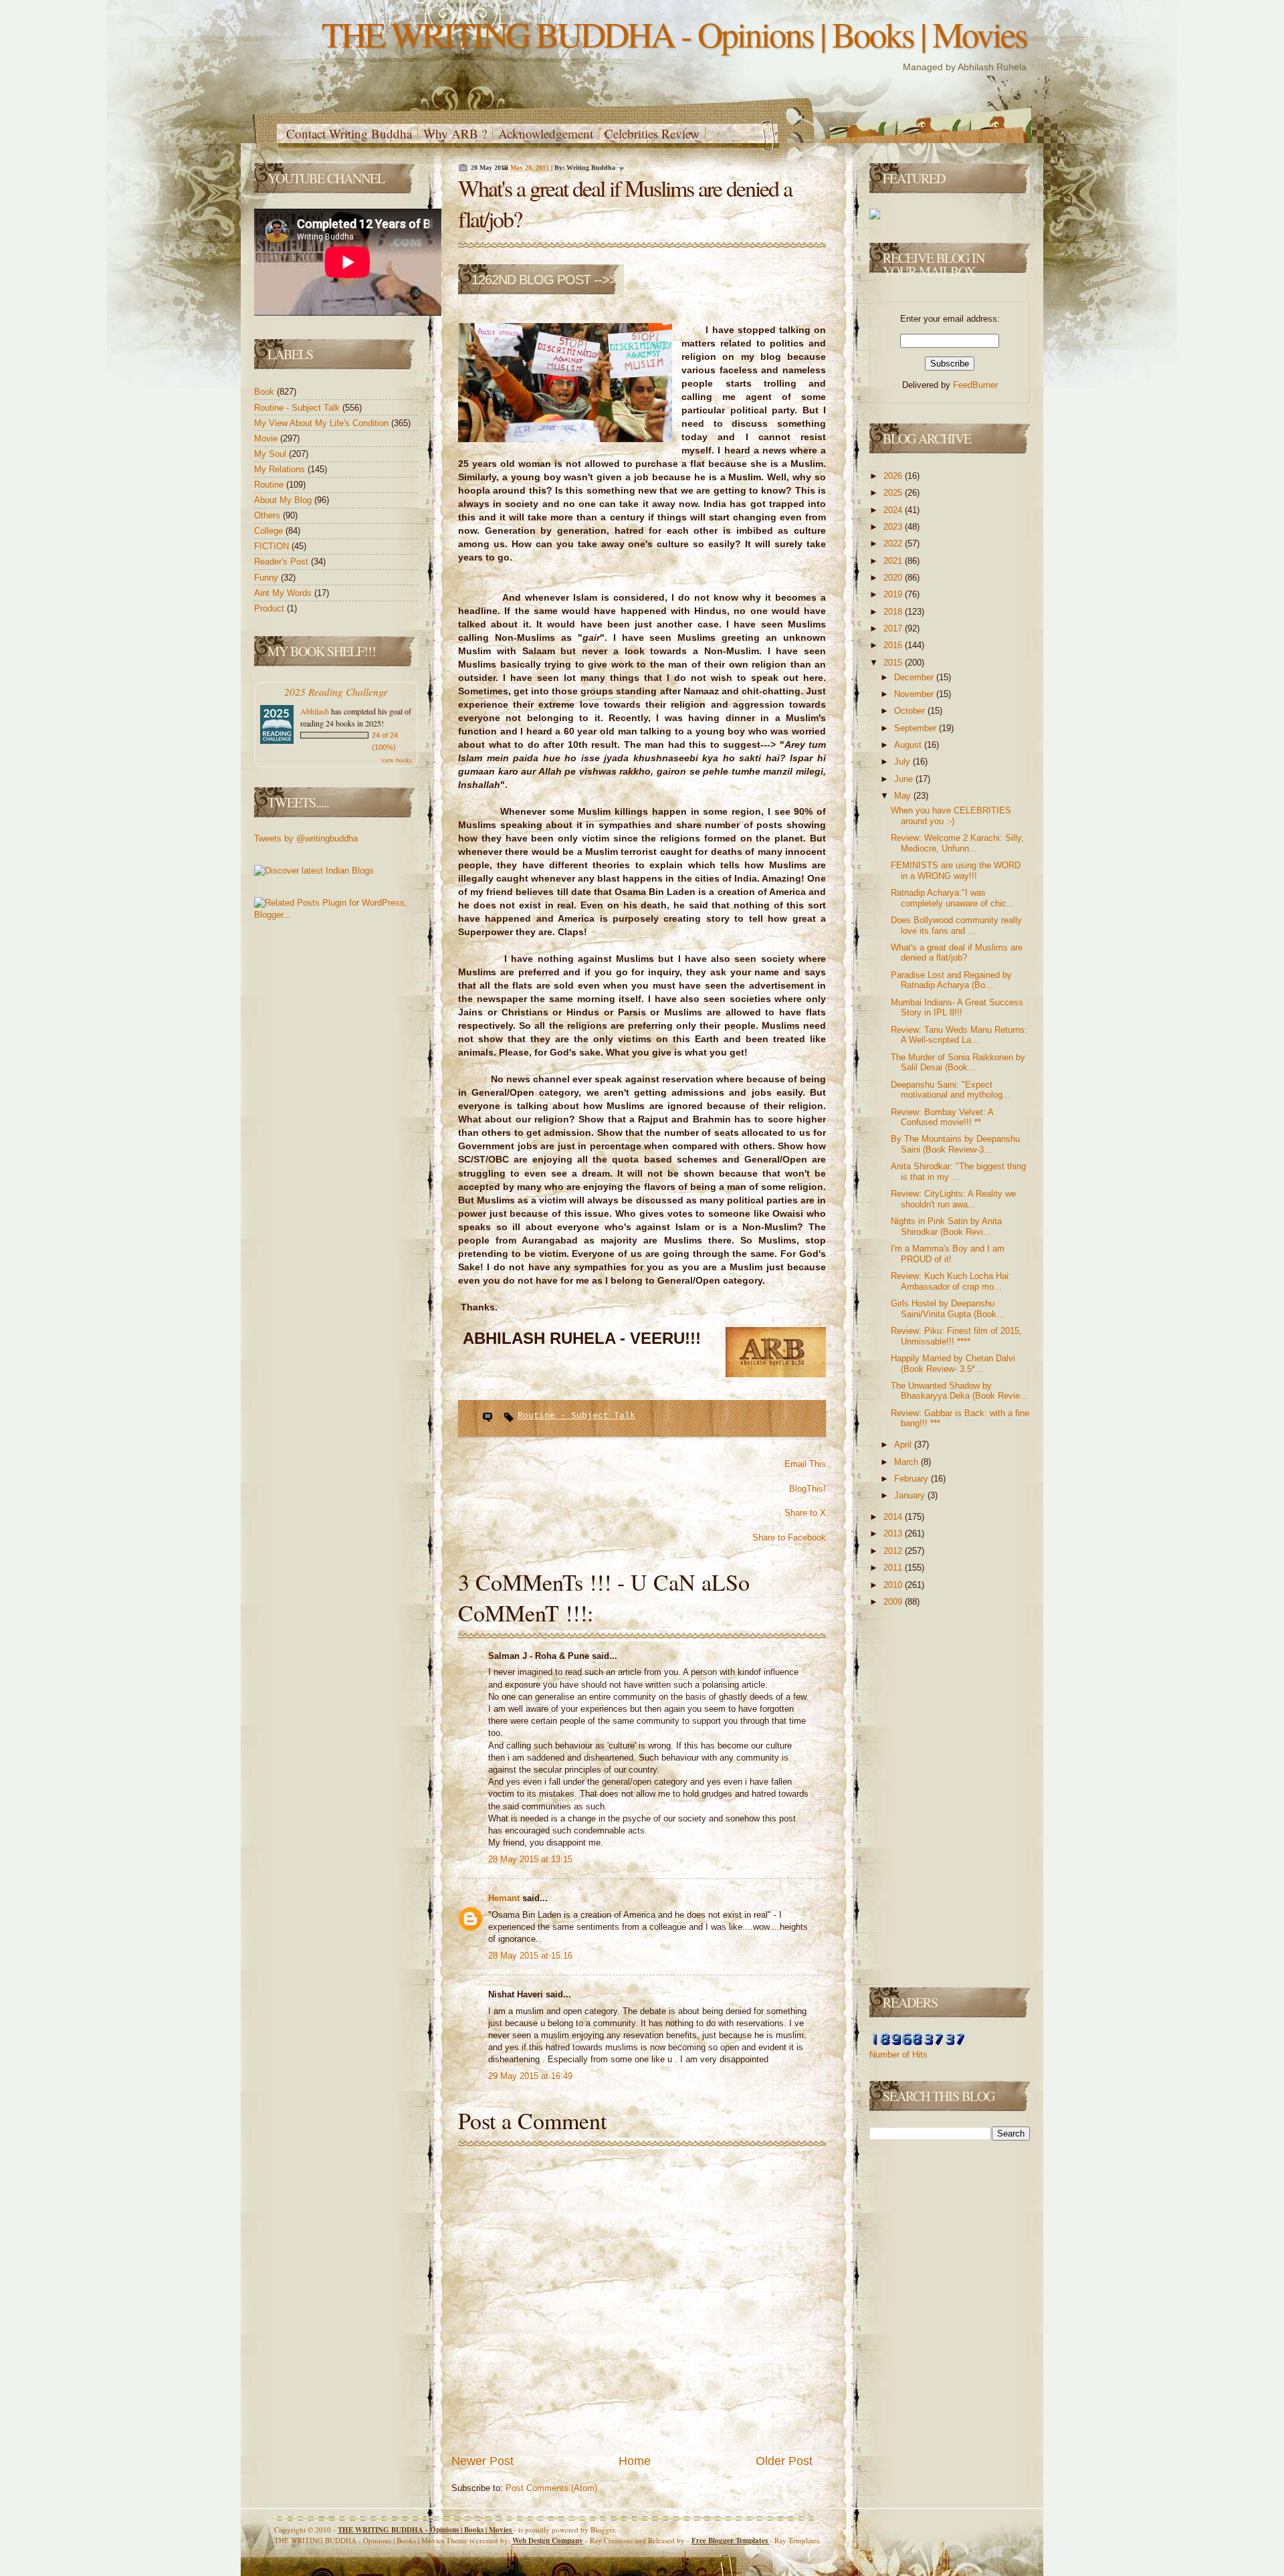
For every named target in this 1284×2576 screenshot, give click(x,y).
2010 (894, 1585)
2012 (894, 1551)
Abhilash (315, 711)
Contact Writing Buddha (349, 133)
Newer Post (483, 2461)
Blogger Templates (731, 2541)
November (915, 694)
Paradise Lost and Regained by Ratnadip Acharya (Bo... (951, 980)
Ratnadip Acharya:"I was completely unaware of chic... (953, 898)
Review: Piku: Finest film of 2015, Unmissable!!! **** (956, 1336)
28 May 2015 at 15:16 (530, 1956)
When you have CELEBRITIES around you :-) (951, 816)
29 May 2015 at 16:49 (530, 2076)
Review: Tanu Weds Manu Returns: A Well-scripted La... (959, 1035)
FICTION (273, 546)
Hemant (505, 1898)
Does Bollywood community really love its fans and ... (956, 925)
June (905, 779)
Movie (267, 438)
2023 (894, 527)
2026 (894, 476)
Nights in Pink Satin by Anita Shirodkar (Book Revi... (946, 1226)
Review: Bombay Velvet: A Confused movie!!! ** (942, 1117)
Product (271, 608)
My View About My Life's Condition (323, 423)
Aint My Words (284, 593)
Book (265, 392)
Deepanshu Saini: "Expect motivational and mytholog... (951, 1090)
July (903, 762)
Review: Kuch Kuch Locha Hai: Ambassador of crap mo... (951, 1281)
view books (397, 760)
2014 (894, 1517)
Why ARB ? (455, 133)
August (909, 745)
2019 (894, 594)
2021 (894, 561)
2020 (894, 578)
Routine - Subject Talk (298, 408)
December (915, 677)
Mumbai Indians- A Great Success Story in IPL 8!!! (957, 1008)
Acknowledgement (546, 133)
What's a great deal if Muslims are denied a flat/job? (957, 953)
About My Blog (284, 500)
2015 (894, 663)
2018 (894, 612)
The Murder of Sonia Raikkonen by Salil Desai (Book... (958, 1063)
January (911, 1495)
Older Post (784, 2461)
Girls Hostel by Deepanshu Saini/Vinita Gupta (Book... (948, 1309)
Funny (267, 578)
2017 (894, 628)
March (907, 1462)
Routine (270, 485)
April (904, 1445)
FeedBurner (975, 385)
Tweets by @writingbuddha (306, 838)
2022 (894, 543)
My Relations (281, 469)
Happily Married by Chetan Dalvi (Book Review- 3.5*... (953, 1364)
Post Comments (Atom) (551, 2488)
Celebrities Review (652, 133)
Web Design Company (548, 2541)
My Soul (272, 454)
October (911, 711)
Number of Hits (898, 2055)
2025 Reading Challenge (336, 691)
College (270, 531)
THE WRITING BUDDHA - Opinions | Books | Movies (674, 34)
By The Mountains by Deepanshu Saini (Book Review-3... (955, 1144)
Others (269, 515)
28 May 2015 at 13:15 (530, 1859)
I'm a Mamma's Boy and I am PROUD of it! (948, 1254)
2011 (894, 1568)
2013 (894, 1533)
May (904, 796)
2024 (894, 510)
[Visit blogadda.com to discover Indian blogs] (314, 871)
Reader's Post (283, 562)
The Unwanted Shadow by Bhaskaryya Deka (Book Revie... (959, 1391)
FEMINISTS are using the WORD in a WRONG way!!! (956, 871)
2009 (894, 1602)
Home (635, 2461)
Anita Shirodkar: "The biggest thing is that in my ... (958, 1172)
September (917, 728)
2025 (894, 493)
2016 (894, 645)
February (913, 1479)
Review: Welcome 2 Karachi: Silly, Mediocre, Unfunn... (957, 843)
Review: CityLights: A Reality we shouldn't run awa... (953, 1199)
